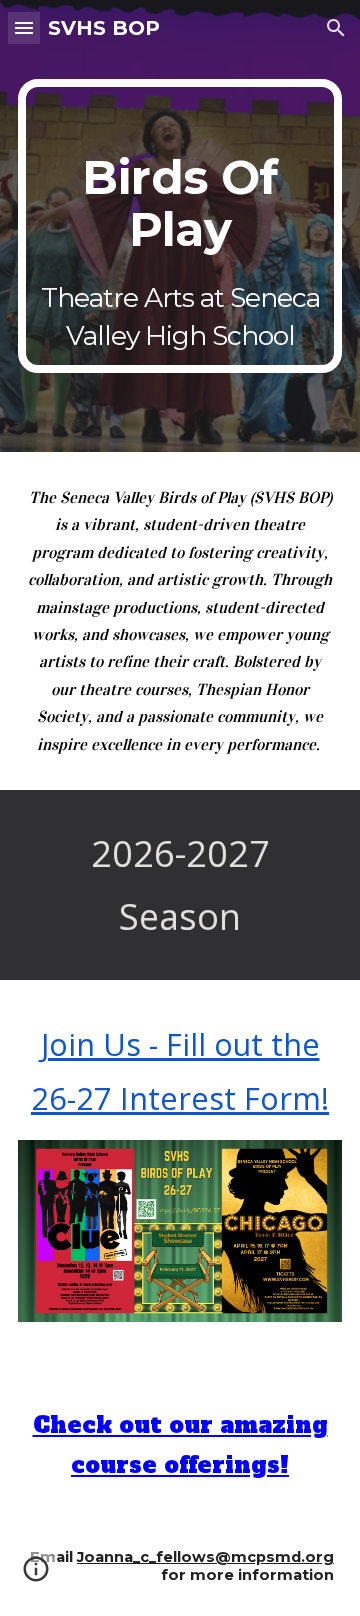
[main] (180, 226)
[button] (24, 27)
